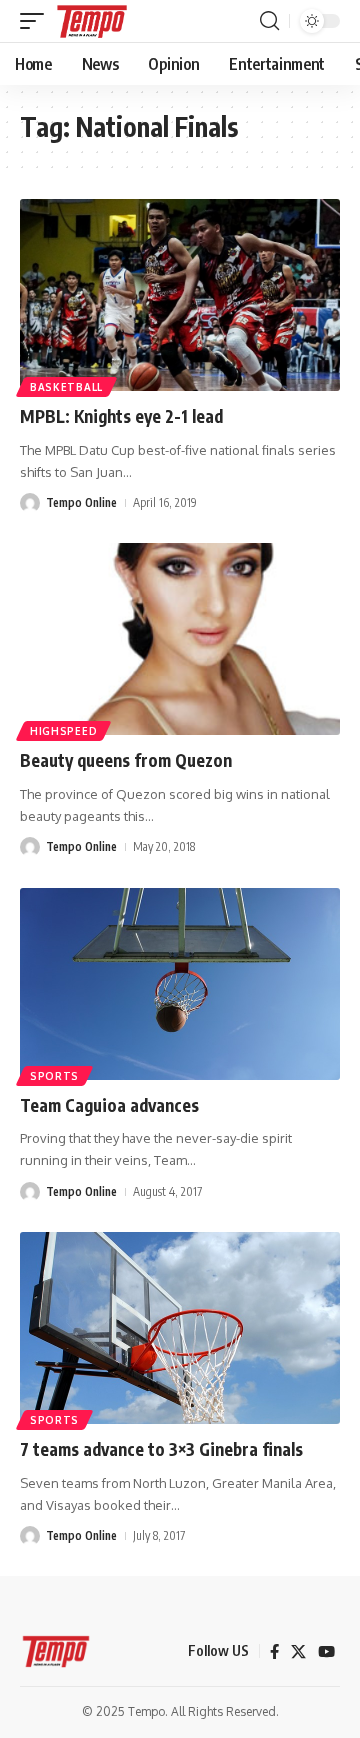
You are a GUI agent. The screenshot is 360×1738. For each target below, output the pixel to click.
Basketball (66, 387)
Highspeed (63, 731)
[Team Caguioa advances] (180, 984)
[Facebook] (274, 1652)
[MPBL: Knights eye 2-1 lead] (180, 295)
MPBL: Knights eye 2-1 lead (121, 416)
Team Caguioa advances (109, 1105)
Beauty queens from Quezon (126, 760)
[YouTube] (326, 1652)
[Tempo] (92, 21)
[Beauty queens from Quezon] (180, 639)
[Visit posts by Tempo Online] (30, 503)
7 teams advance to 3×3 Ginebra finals (161, 1449)
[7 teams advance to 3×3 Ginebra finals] (180, 1328)
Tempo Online (81, 502)
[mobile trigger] (37, 21)
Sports (54, 1076)
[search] (269, 21)
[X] (298, 1652)
